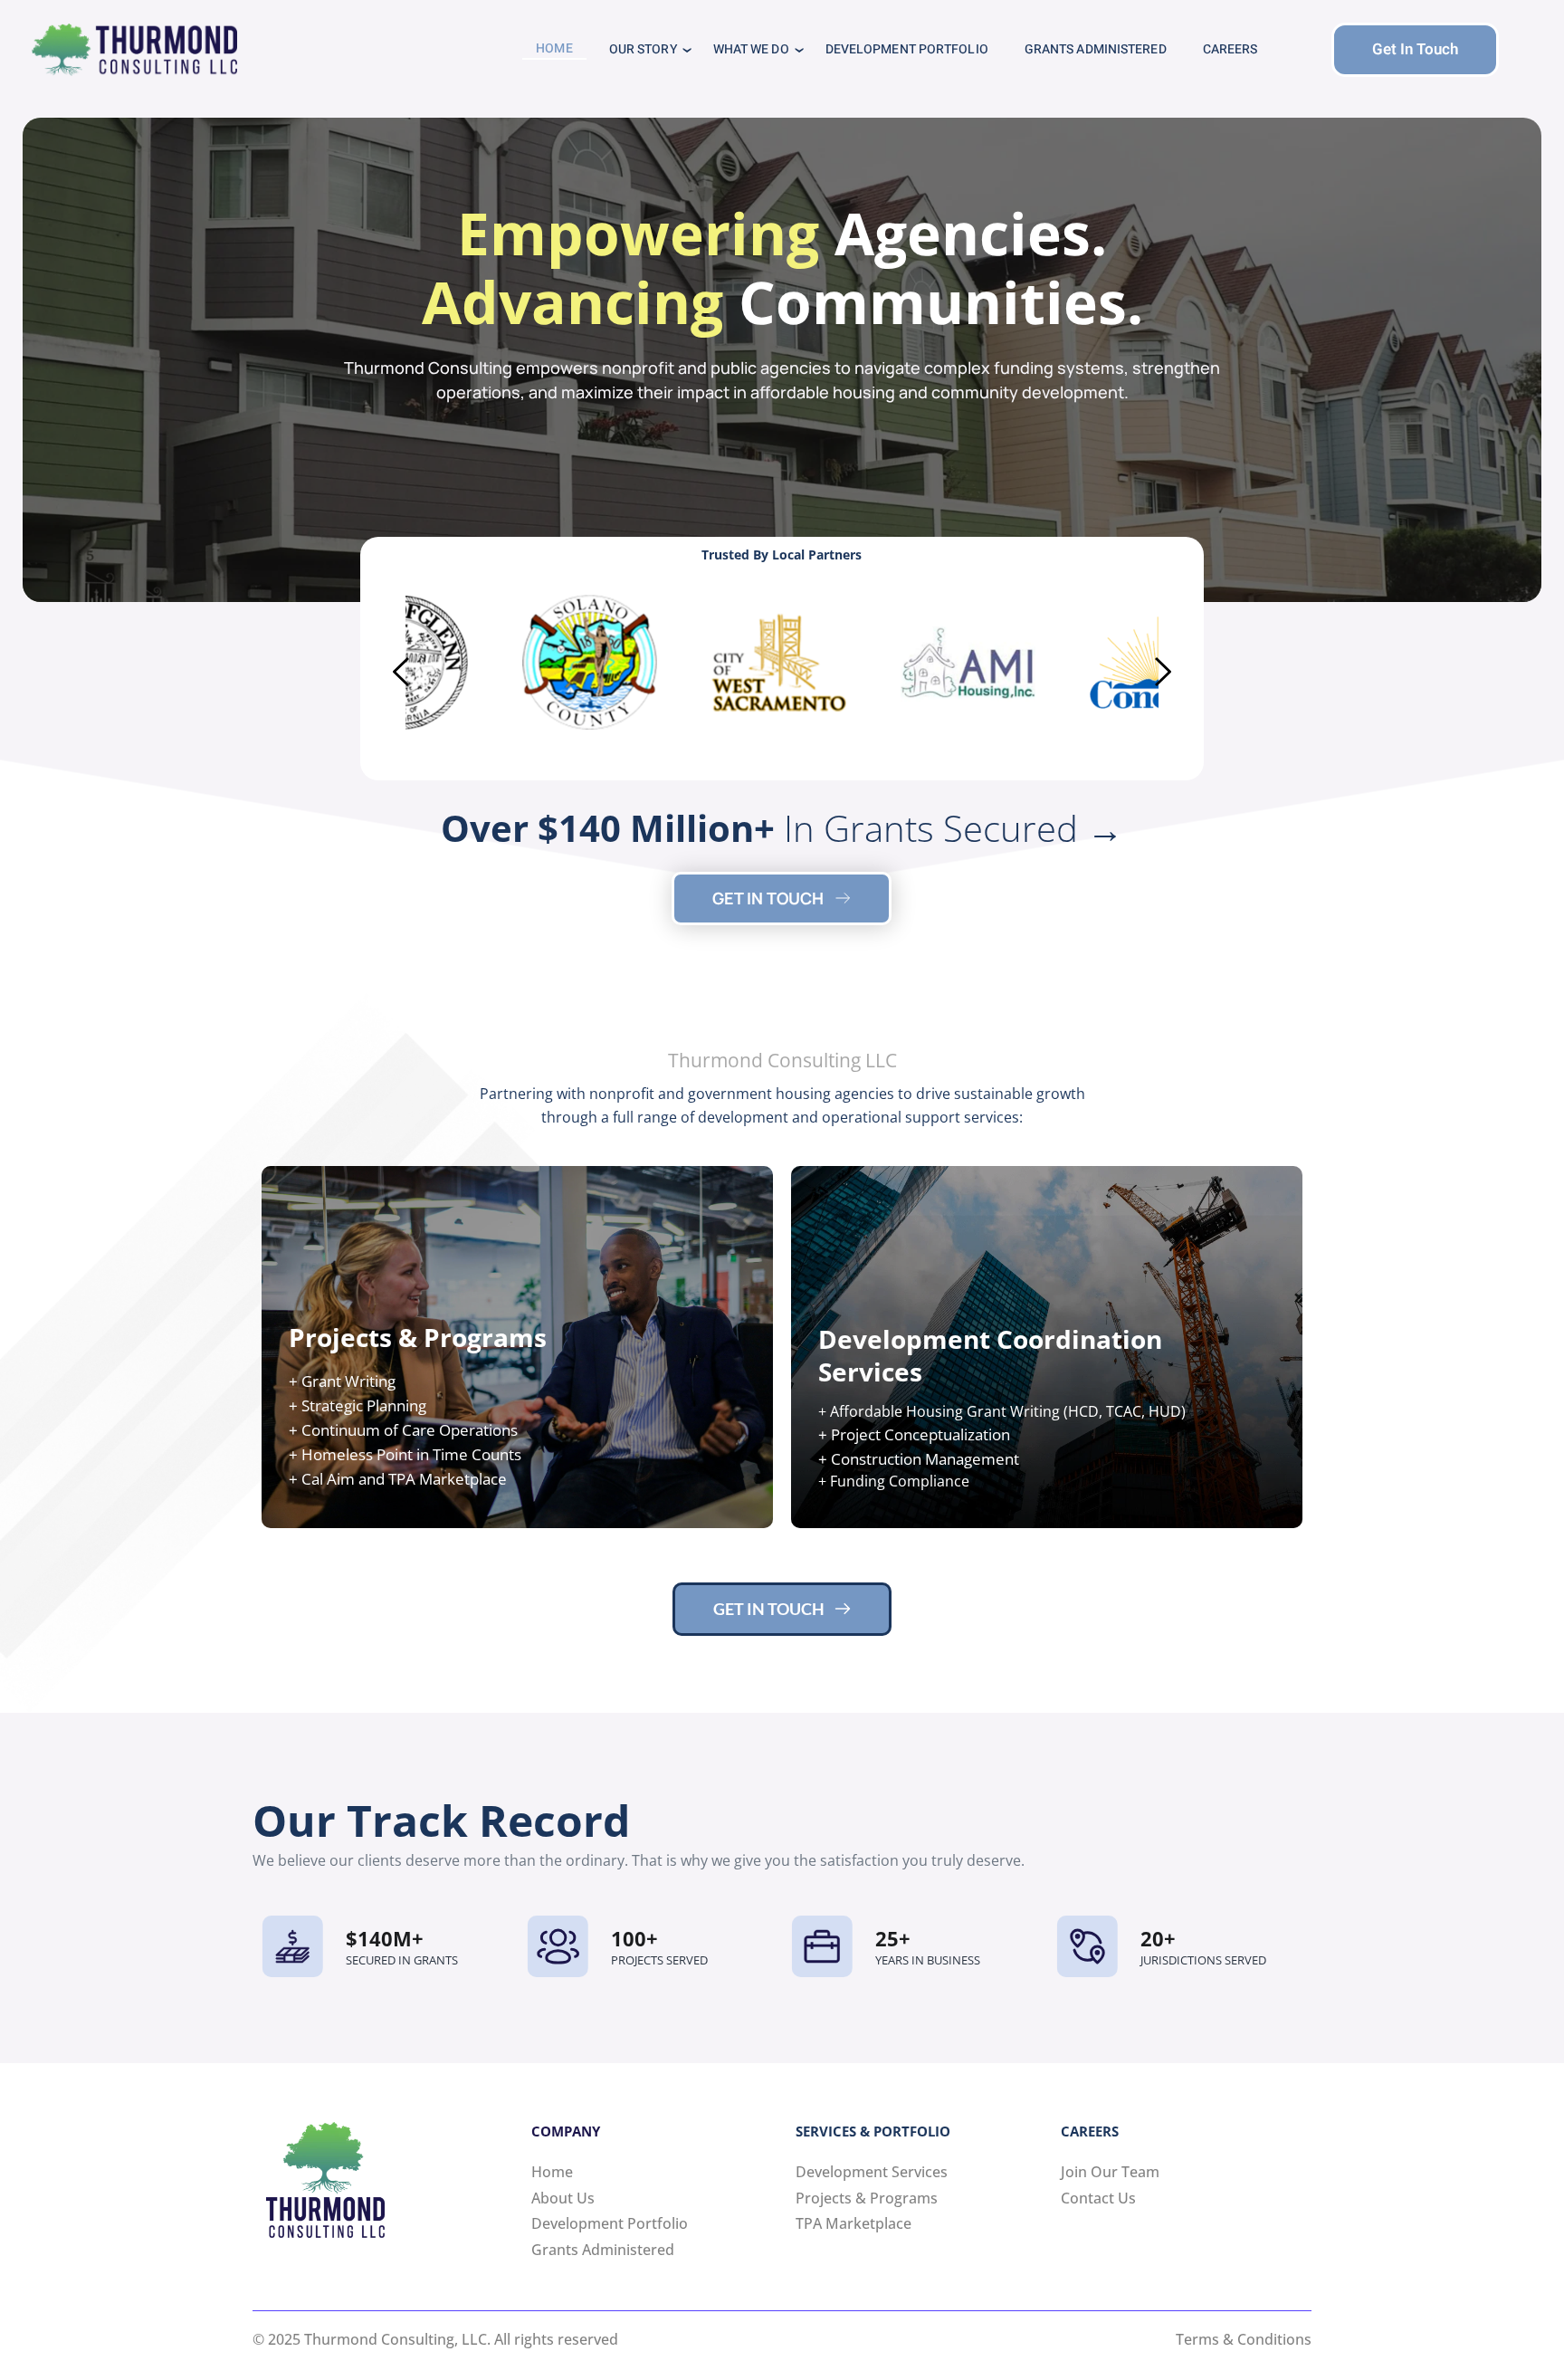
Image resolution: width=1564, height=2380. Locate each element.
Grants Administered (603, 2250)
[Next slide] (1162, 672)
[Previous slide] (402, 672)
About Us (563, 2198)
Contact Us (1098, 2198)
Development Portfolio (610, 2223)
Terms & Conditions (1244, 2339)
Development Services (872, 2172)
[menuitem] (554, 49)
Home (552, 2172)
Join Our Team (1110, 2172)
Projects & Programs (867, 2198)
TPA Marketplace (855, 2223)
